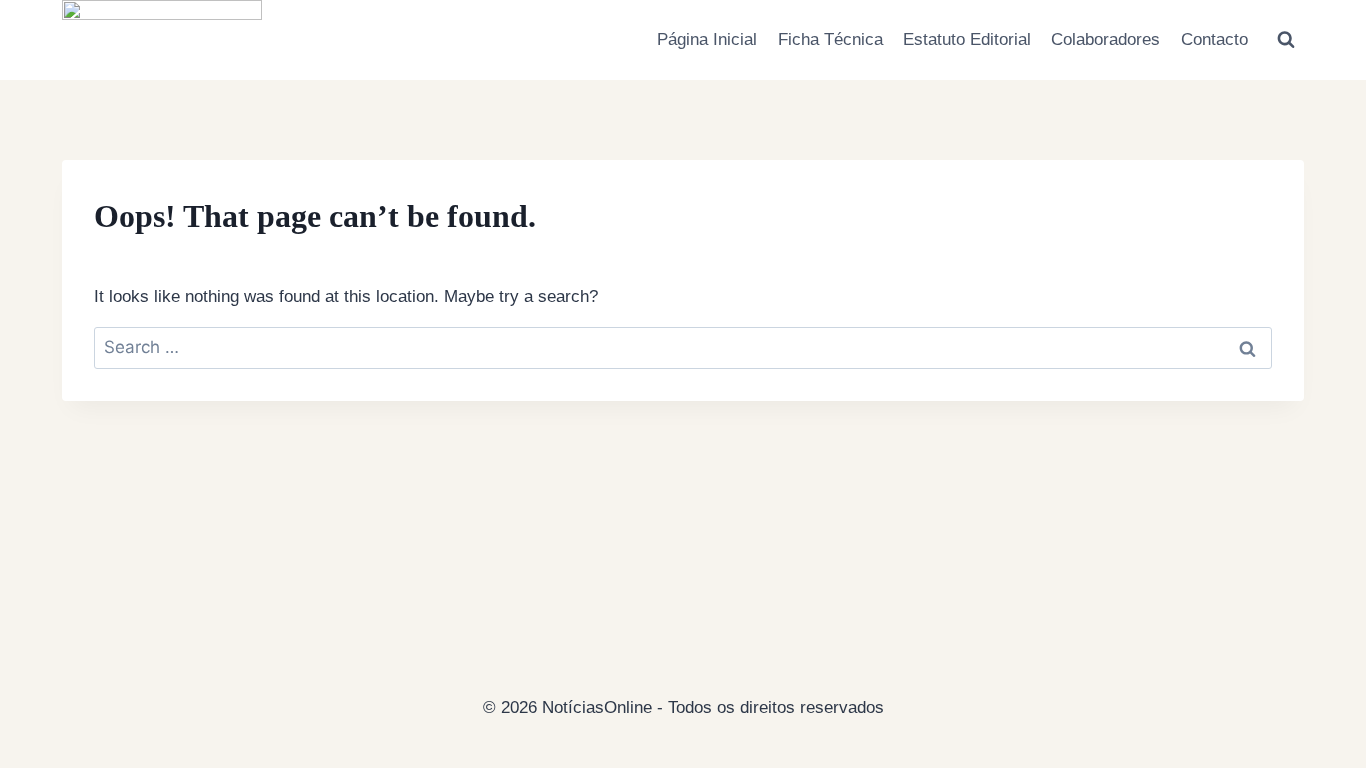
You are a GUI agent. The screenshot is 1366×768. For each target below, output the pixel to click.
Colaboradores (1105, 39)
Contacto (1214, 39)
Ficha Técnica (830, 39)
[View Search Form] (1286, 40)
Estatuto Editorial (967, 39)
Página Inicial (707, 39)
